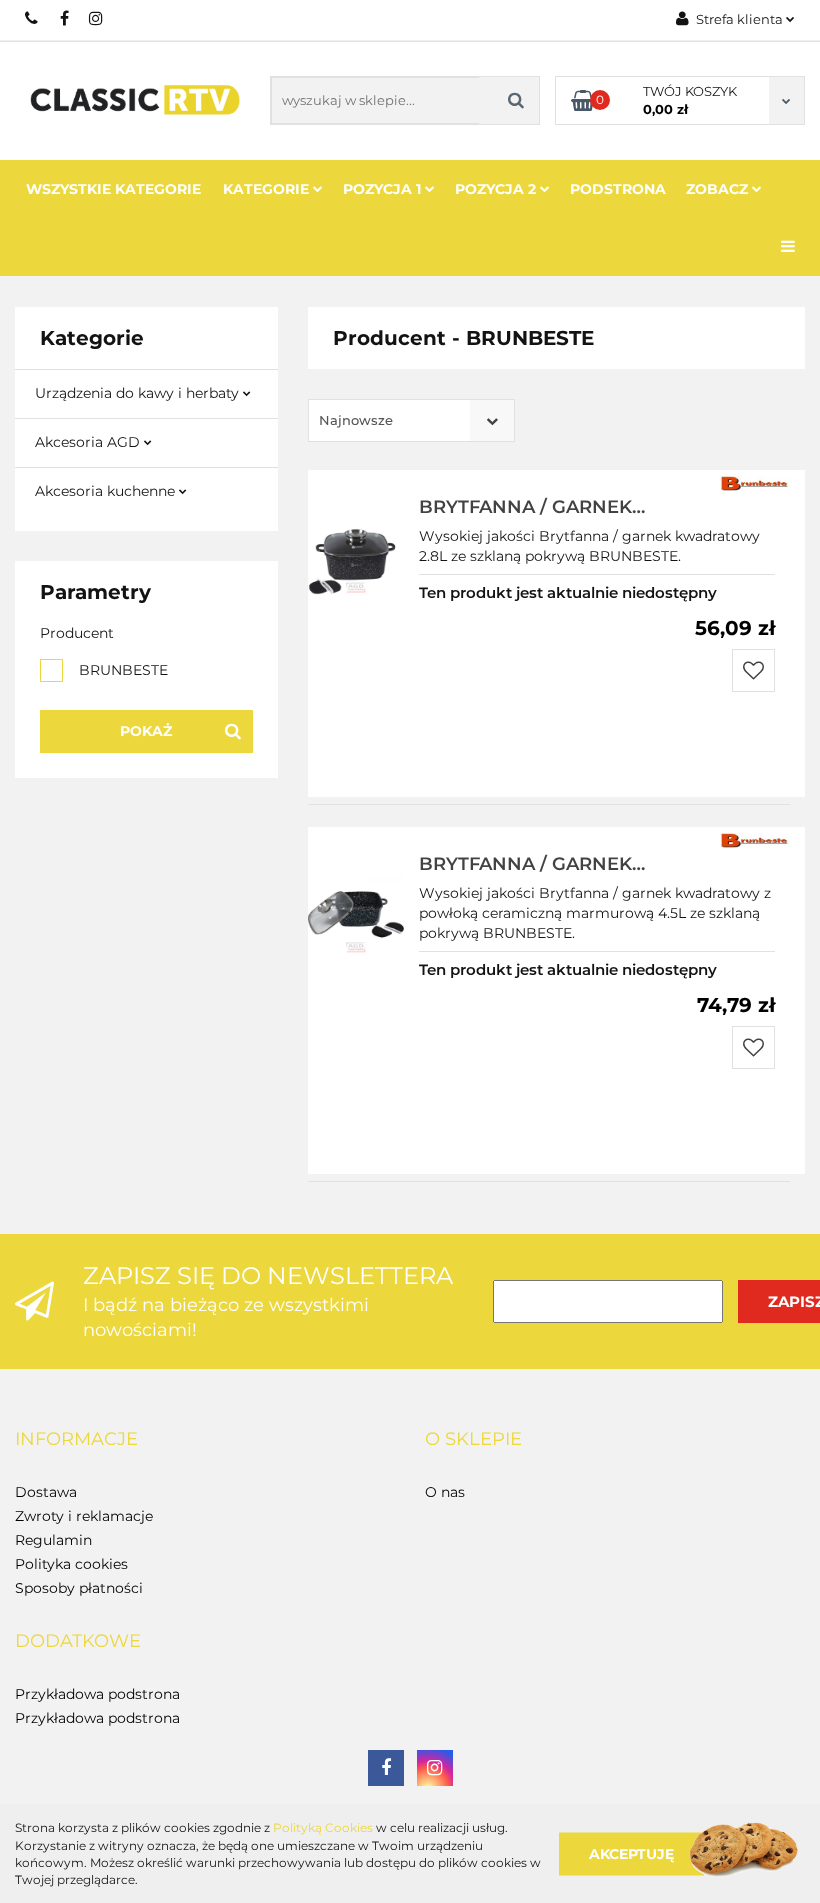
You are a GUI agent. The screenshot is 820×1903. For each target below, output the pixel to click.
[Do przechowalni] (753, 670)
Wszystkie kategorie (113, 189)
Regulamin (53, 1540)
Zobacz (719, 189)
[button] (76, 1440)
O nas (445, 1492)
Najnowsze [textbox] (356, 420)
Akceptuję (631, 1853)
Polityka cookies (71, 1564)
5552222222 (32, 18)
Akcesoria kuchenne (107, 491)
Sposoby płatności (79, 1588)
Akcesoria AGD (89, 442)
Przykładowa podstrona (97, 1694)
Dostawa (46, 1492)
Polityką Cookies (323, 1827)
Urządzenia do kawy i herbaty (139, 393)
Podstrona (618, 189)
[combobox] (411, 420)
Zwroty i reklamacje (84, 1516)
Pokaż (146, 731)
